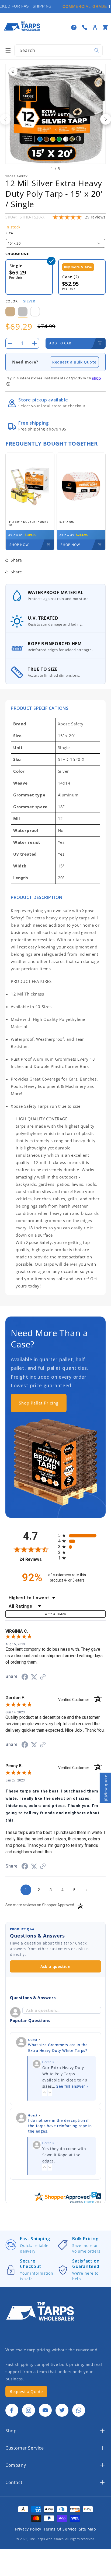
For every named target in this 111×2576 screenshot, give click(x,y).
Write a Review (56, 1614)
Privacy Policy (28, 2529)
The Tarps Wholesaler (46, 2539)
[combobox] (58, 50)
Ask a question (55, 1966)
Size (9, 233)
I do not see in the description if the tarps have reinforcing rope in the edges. (60, 2126)
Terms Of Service (60, 2529)
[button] (8, 51)
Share (16, 560)
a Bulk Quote (83, 362)
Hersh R (48, 2062)
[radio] (82, 1535)
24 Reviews (37, 1559)
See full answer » (72, 2086)
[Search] (97, 50)
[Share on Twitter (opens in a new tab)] (34, 1677)
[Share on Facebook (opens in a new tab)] (25, 1677)
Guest (33, 2040)
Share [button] (16, 572)
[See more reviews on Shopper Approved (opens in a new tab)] (43, 1677)
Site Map (88, 2529)
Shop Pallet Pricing (39, 1403)
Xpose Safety (17, 176)
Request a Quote (26, 2391)
